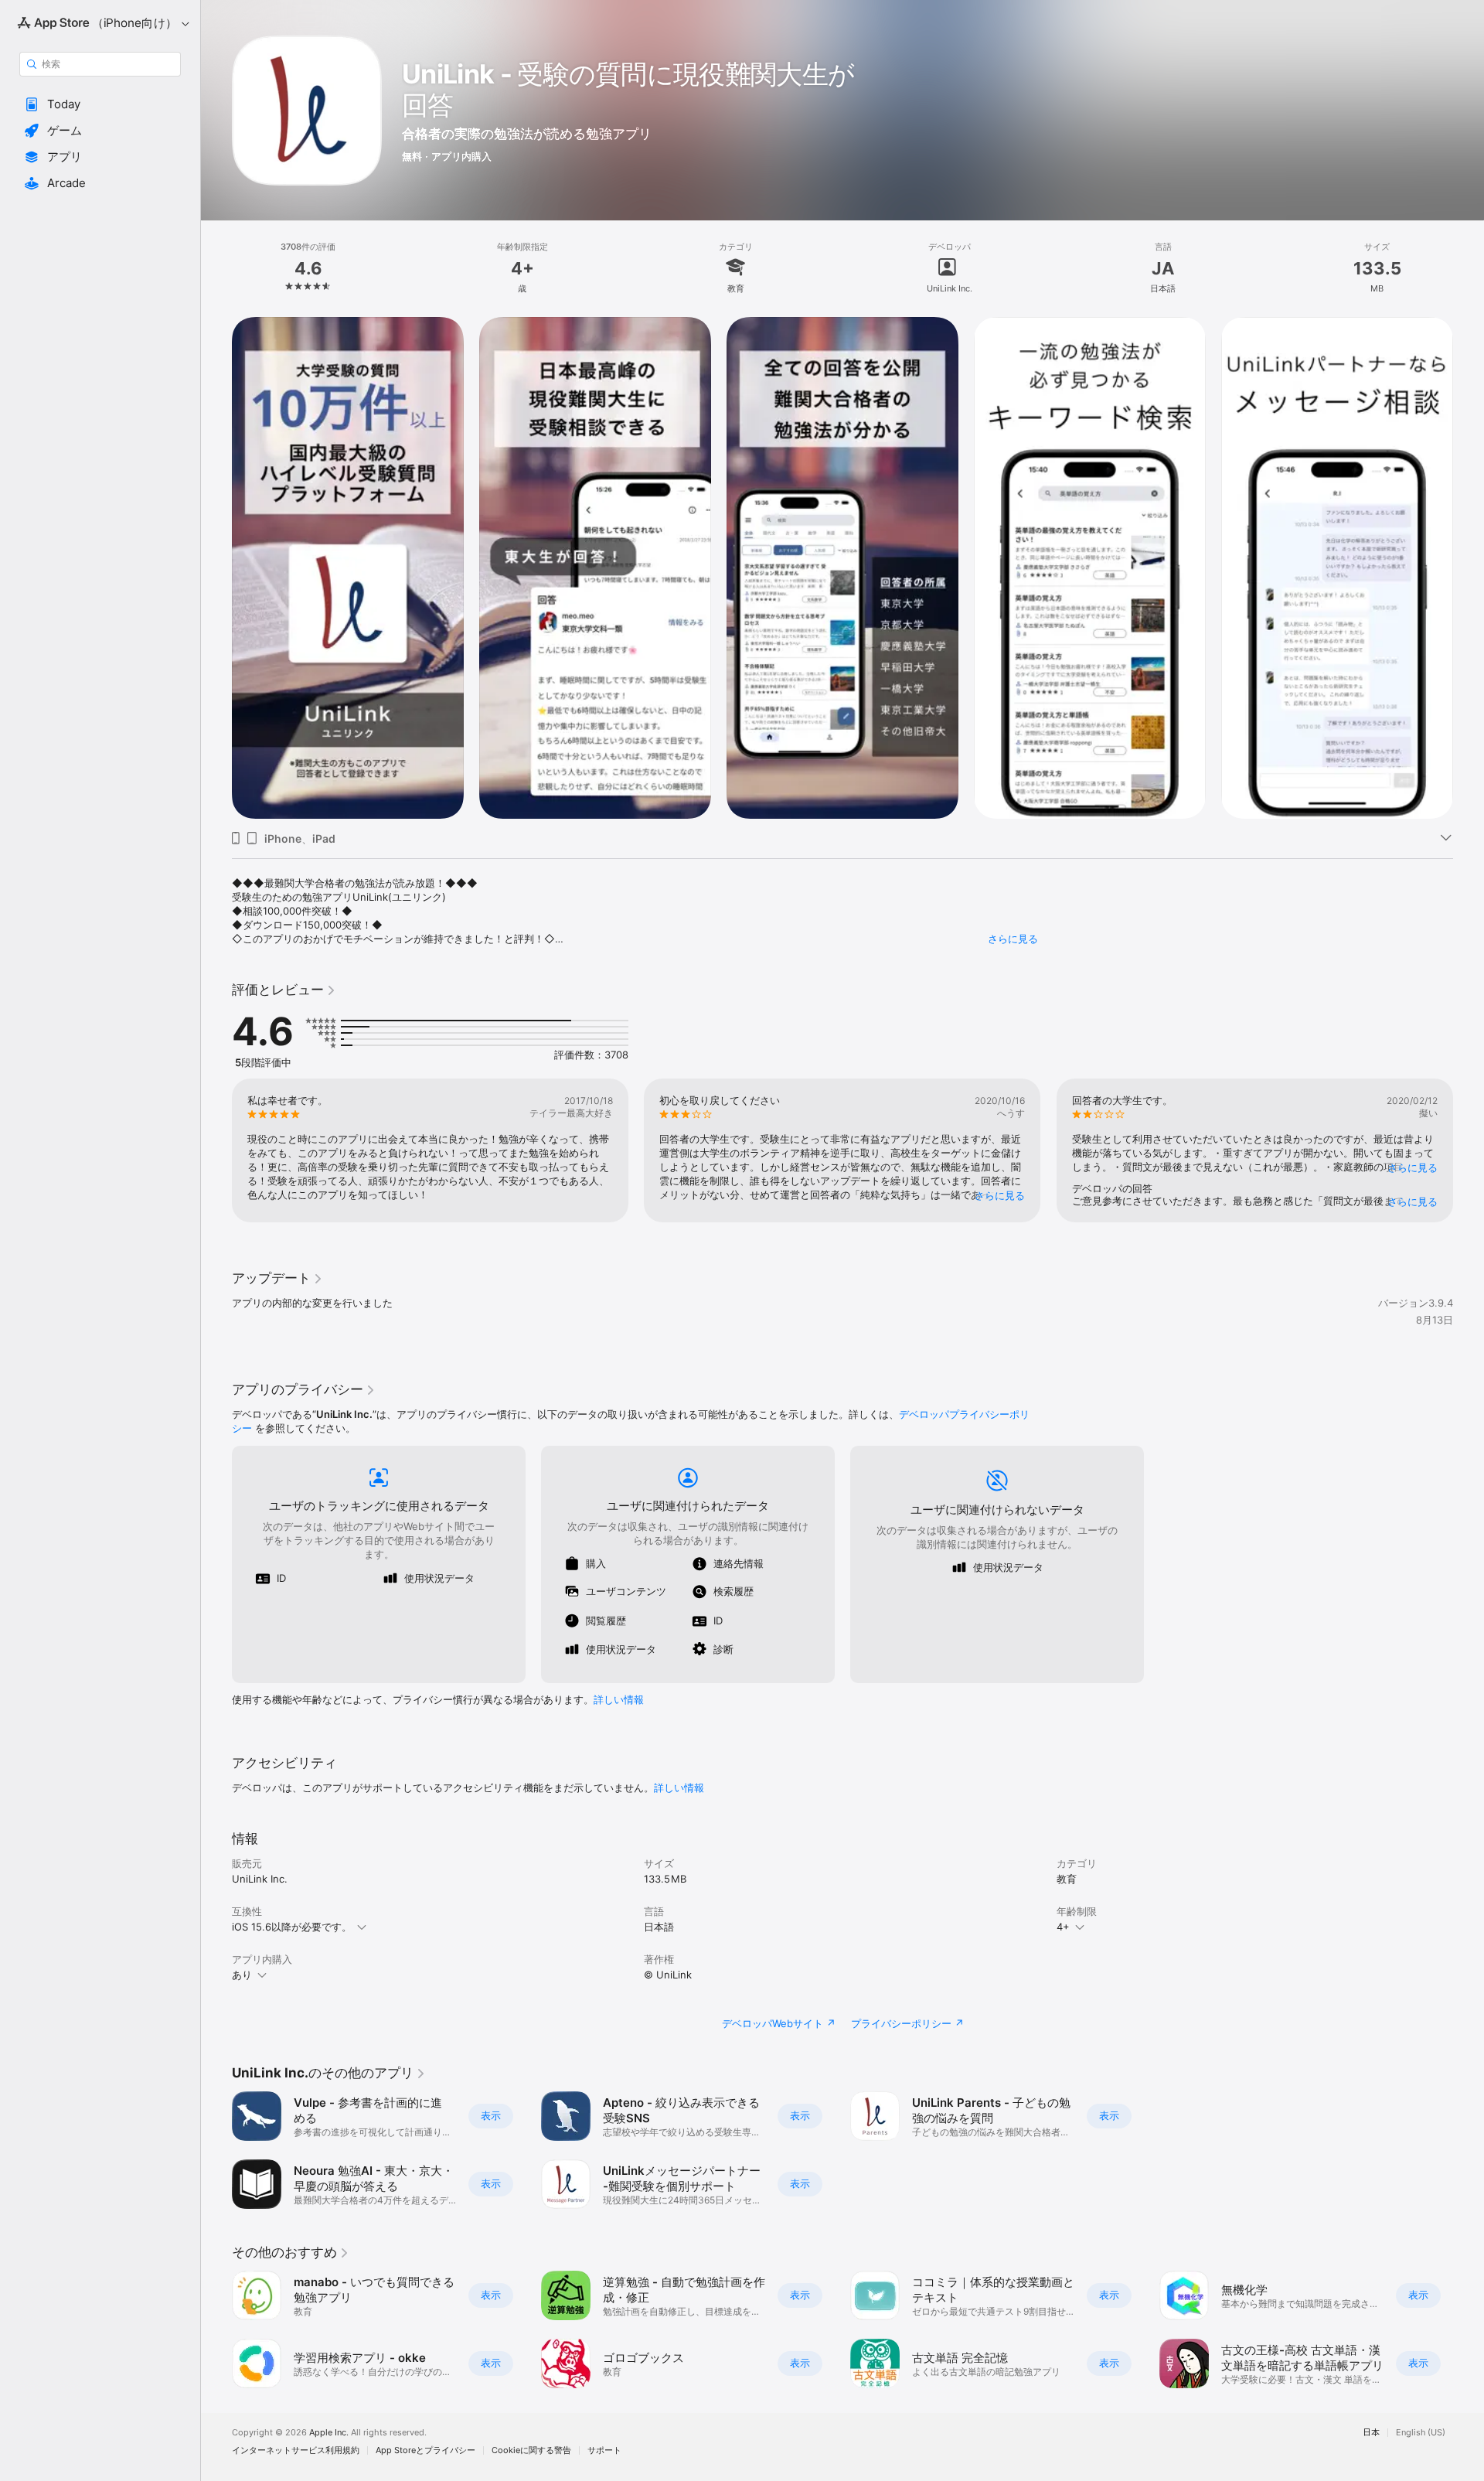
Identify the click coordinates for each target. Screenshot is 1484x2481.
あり (242, 1975)
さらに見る (1013, 939)
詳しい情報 (619, 1699)
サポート (604, 2450)
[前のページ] (216, 568)
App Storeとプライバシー (425, 2450)
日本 (1371, 2433)
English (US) (1421, 2433)
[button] (100, 104)
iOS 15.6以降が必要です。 (292, 1927)
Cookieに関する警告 (531, 2450)
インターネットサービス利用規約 (296, 2450)
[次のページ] (1469, 568)
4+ (1063, 1927)
